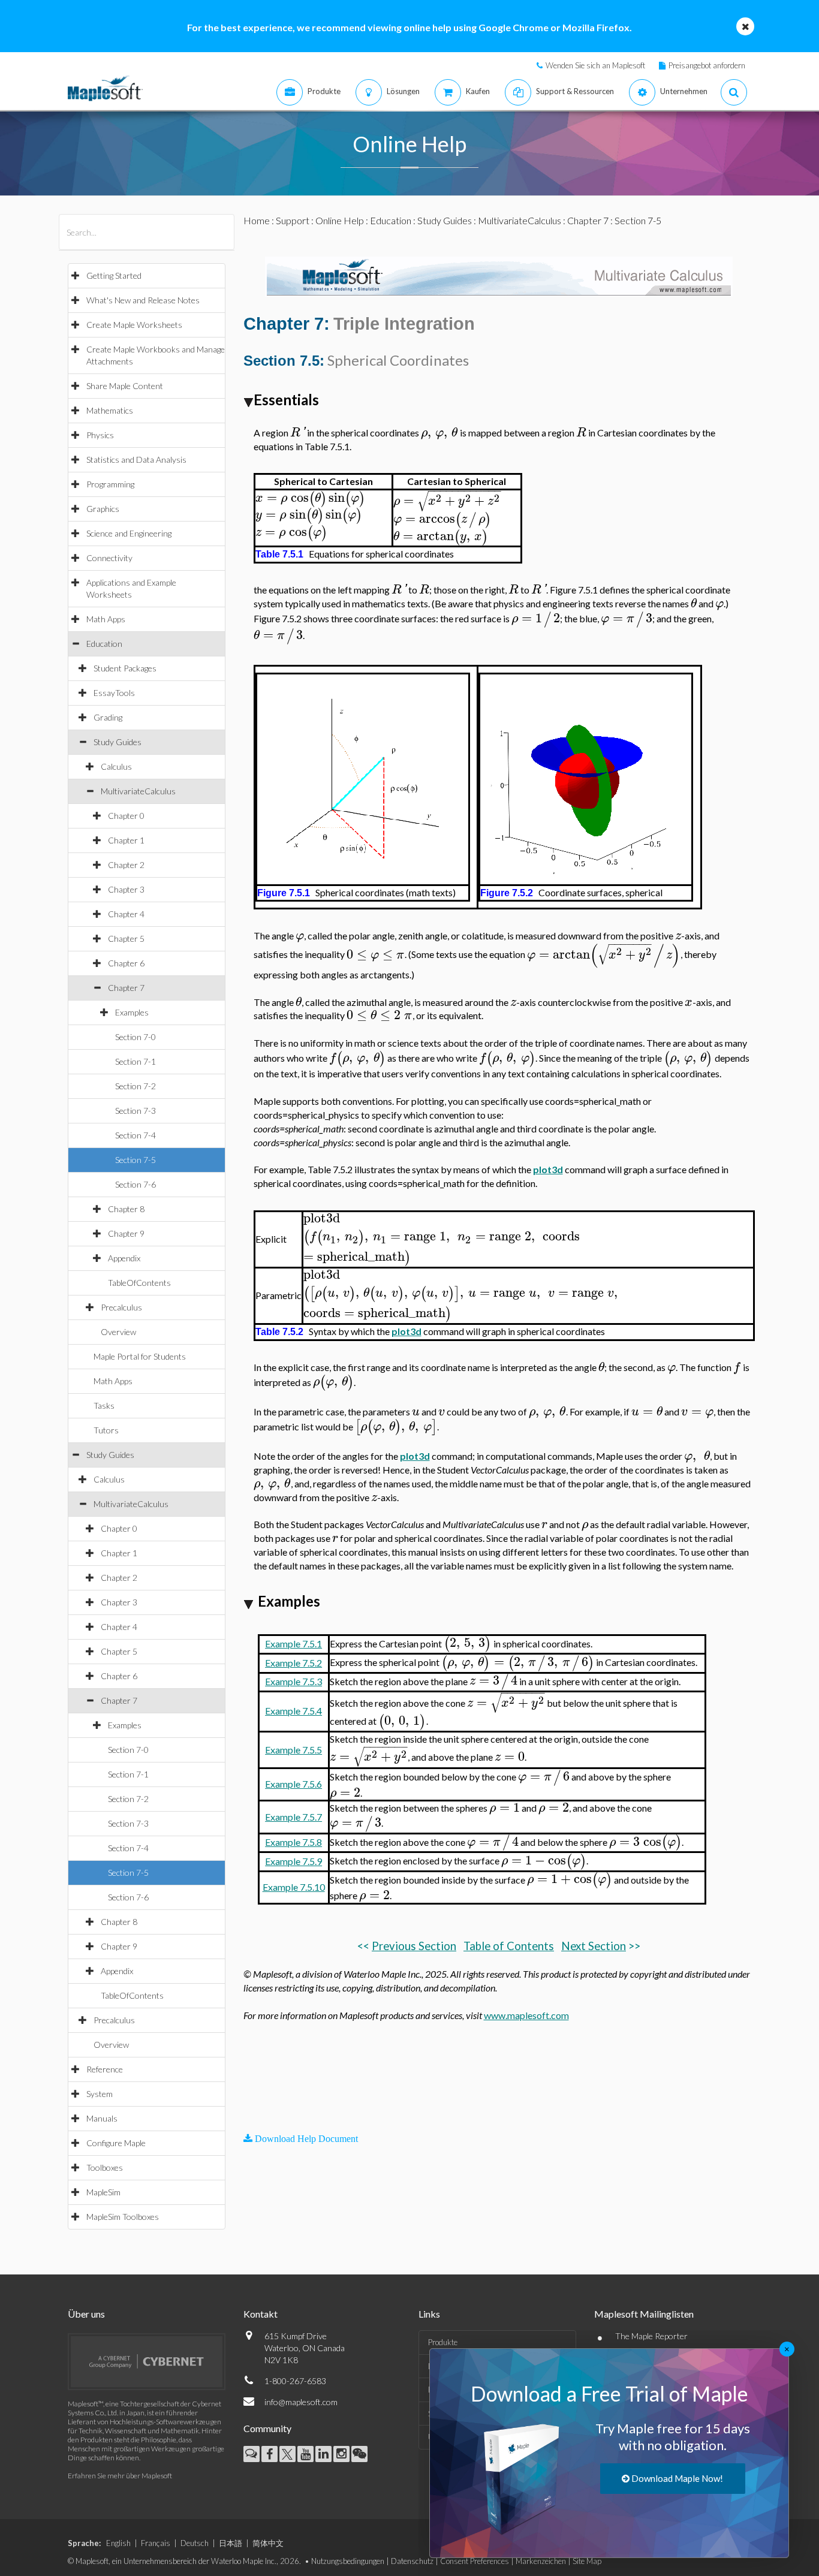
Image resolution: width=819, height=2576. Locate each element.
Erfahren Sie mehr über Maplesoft (120, 2476)
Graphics (103, 509)
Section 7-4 (136, 1135)
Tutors (106, 1430)
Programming (110, 484)
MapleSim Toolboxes (123, 2217)
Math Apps (106, 619)
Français (156, 2543)
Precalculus (121, 1307)
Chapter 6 (126, 963)
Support (293, 220)
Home (257, 220)
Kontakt (261, 2314)
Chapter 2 (126, 865)
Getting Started (114, 275)
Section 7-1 (136, 1061)
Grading (108, 717)
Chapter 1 (126, 840)
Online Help (340, 220)
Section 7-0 (136, 1037)
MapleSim (103, 2192)
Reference (105, 2069)
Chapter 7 (126, 988)
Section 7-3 (136, 1111)
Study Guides (118, 742)
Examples (132, 1012)
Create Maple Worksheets (134, 325)
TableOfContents (139, 1283)
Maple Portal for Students (140, 1356)
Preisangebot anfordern (707, 65)
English (118, 2543)
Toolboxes (105, 2167)
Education (104, 644)
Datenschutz (412, 2561)
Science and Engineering (129, 533)
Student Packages (125, 668)
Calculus (116, 766)
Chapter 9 (126, 1233)
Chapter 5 (126, 938)
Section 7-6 (136, 1184)
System (100, 2094)
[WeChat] (359, 2454)
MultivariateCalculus (138, 791)
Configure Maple (116, 2143)
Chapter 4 (126, 914)
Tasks (104, 1405)
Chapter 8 (126, 1209)
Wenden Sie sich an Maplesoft (595, 65)
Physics (100, 435)
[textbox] (298, 433)
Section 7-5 (136, 1160)
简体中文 (268, 2543)
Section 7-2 (136, 1086)
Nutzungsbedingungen (348, 2561)
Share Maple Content (125, 386)
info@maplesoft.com (301, 2402)
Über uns (86, 2314)
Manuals (102, 2118)
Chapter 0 (126, 816)
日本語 (231, 2543)
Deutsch (195, 2543)
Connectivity (109, 558)
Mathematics (110, 410)
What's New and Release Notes (143, 300)
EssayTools (114, 693)
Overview (118, 1332)
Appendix (124, 1258)
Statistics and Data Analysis (136, 460)
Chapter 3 (126, 889)
